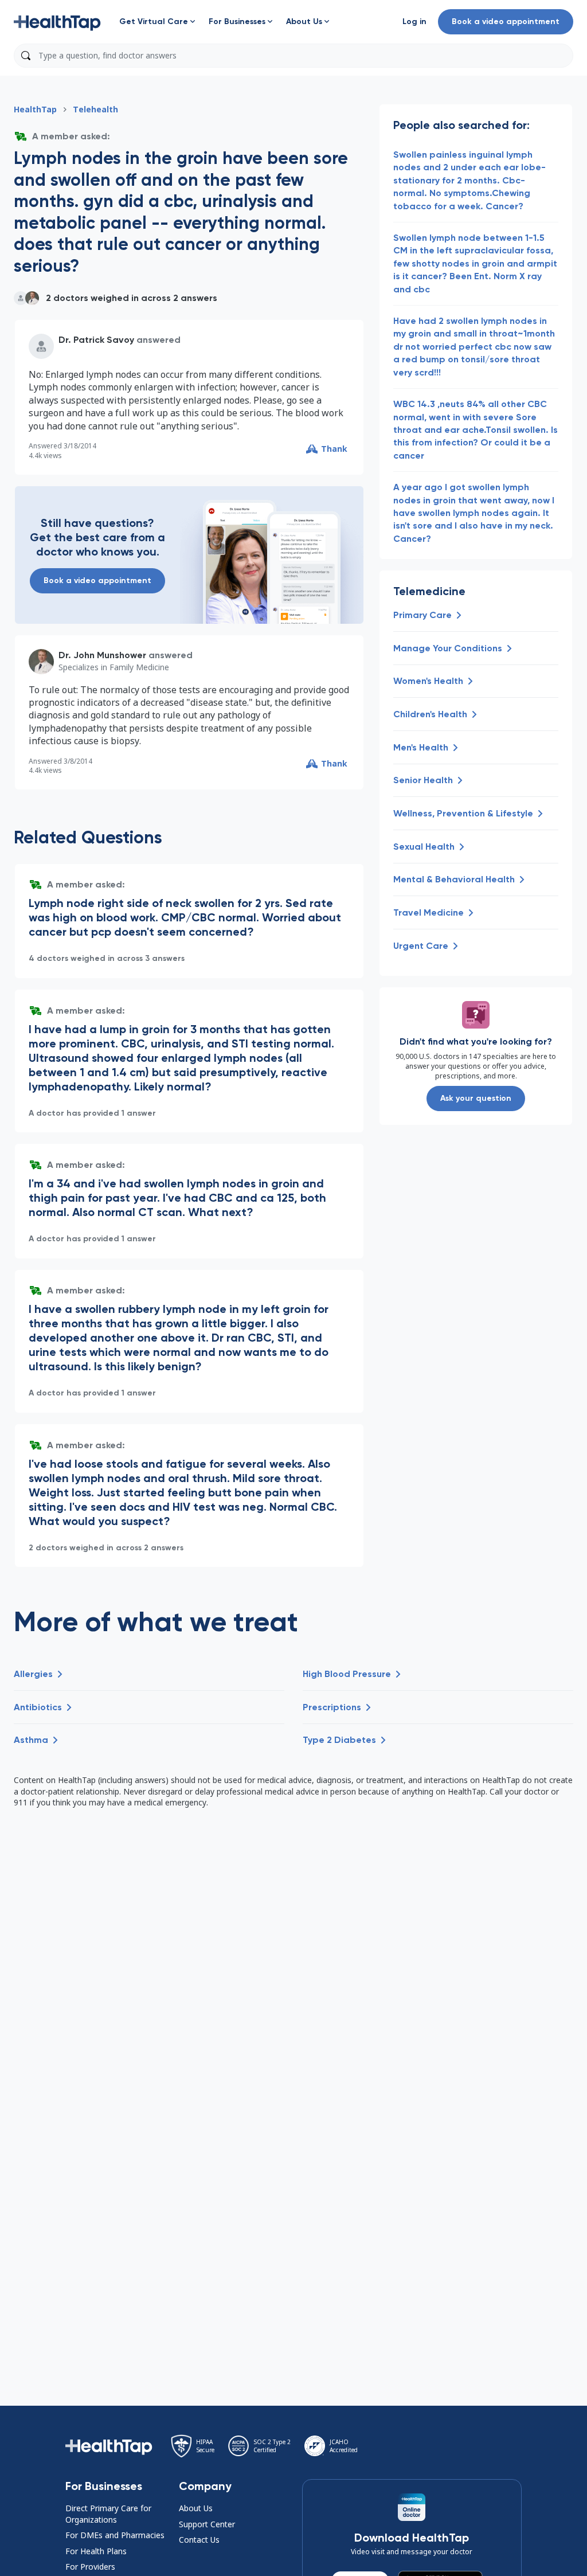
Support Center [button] (207, 2524)
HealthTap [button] (35, 109)
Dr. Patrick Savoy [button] (96, 340)
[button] (57, 22)
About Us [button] (196, 2508)
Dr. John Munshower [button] (102, 655)
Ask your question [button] (476, 1098)
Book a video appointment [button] (506, 22)
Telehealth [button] (95, 109)
